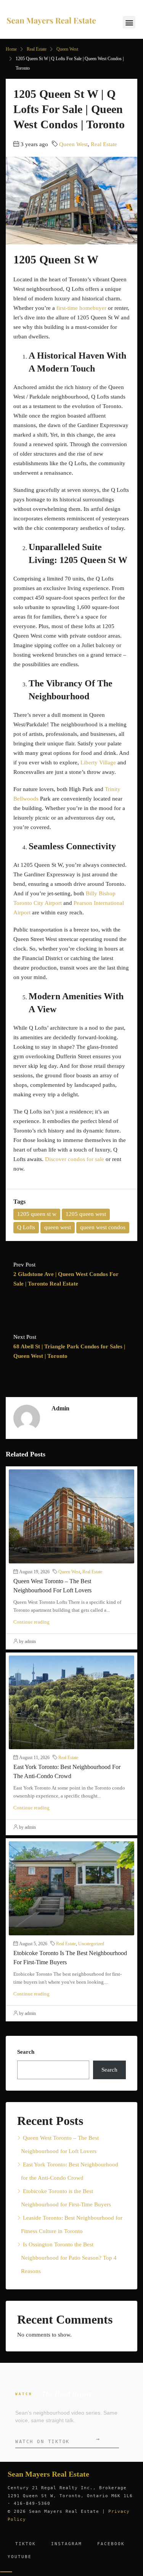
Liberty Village (98, 762)
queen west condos (103, 1227)
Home (11, 49)
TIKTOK (26, 2544)
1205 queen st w (37, 1214)
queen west (58, 1227)
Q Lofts (26, 1227)
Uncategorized (91, 1944)
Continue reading (31, 1622)
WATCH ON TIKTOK (57, 2440)
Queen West (67, 49)
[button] (129, 22)
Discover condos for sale (75, 1159)
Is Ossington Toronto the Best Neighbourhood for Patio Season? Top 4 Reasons (69, 2258)
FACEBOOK (111, 2544)
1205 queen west (86, 1214)
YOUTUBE (20, 2557)
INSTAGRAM (67, 2544)
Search (26, 2052)
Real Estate (37, 49)
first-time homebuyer (81, 308)
